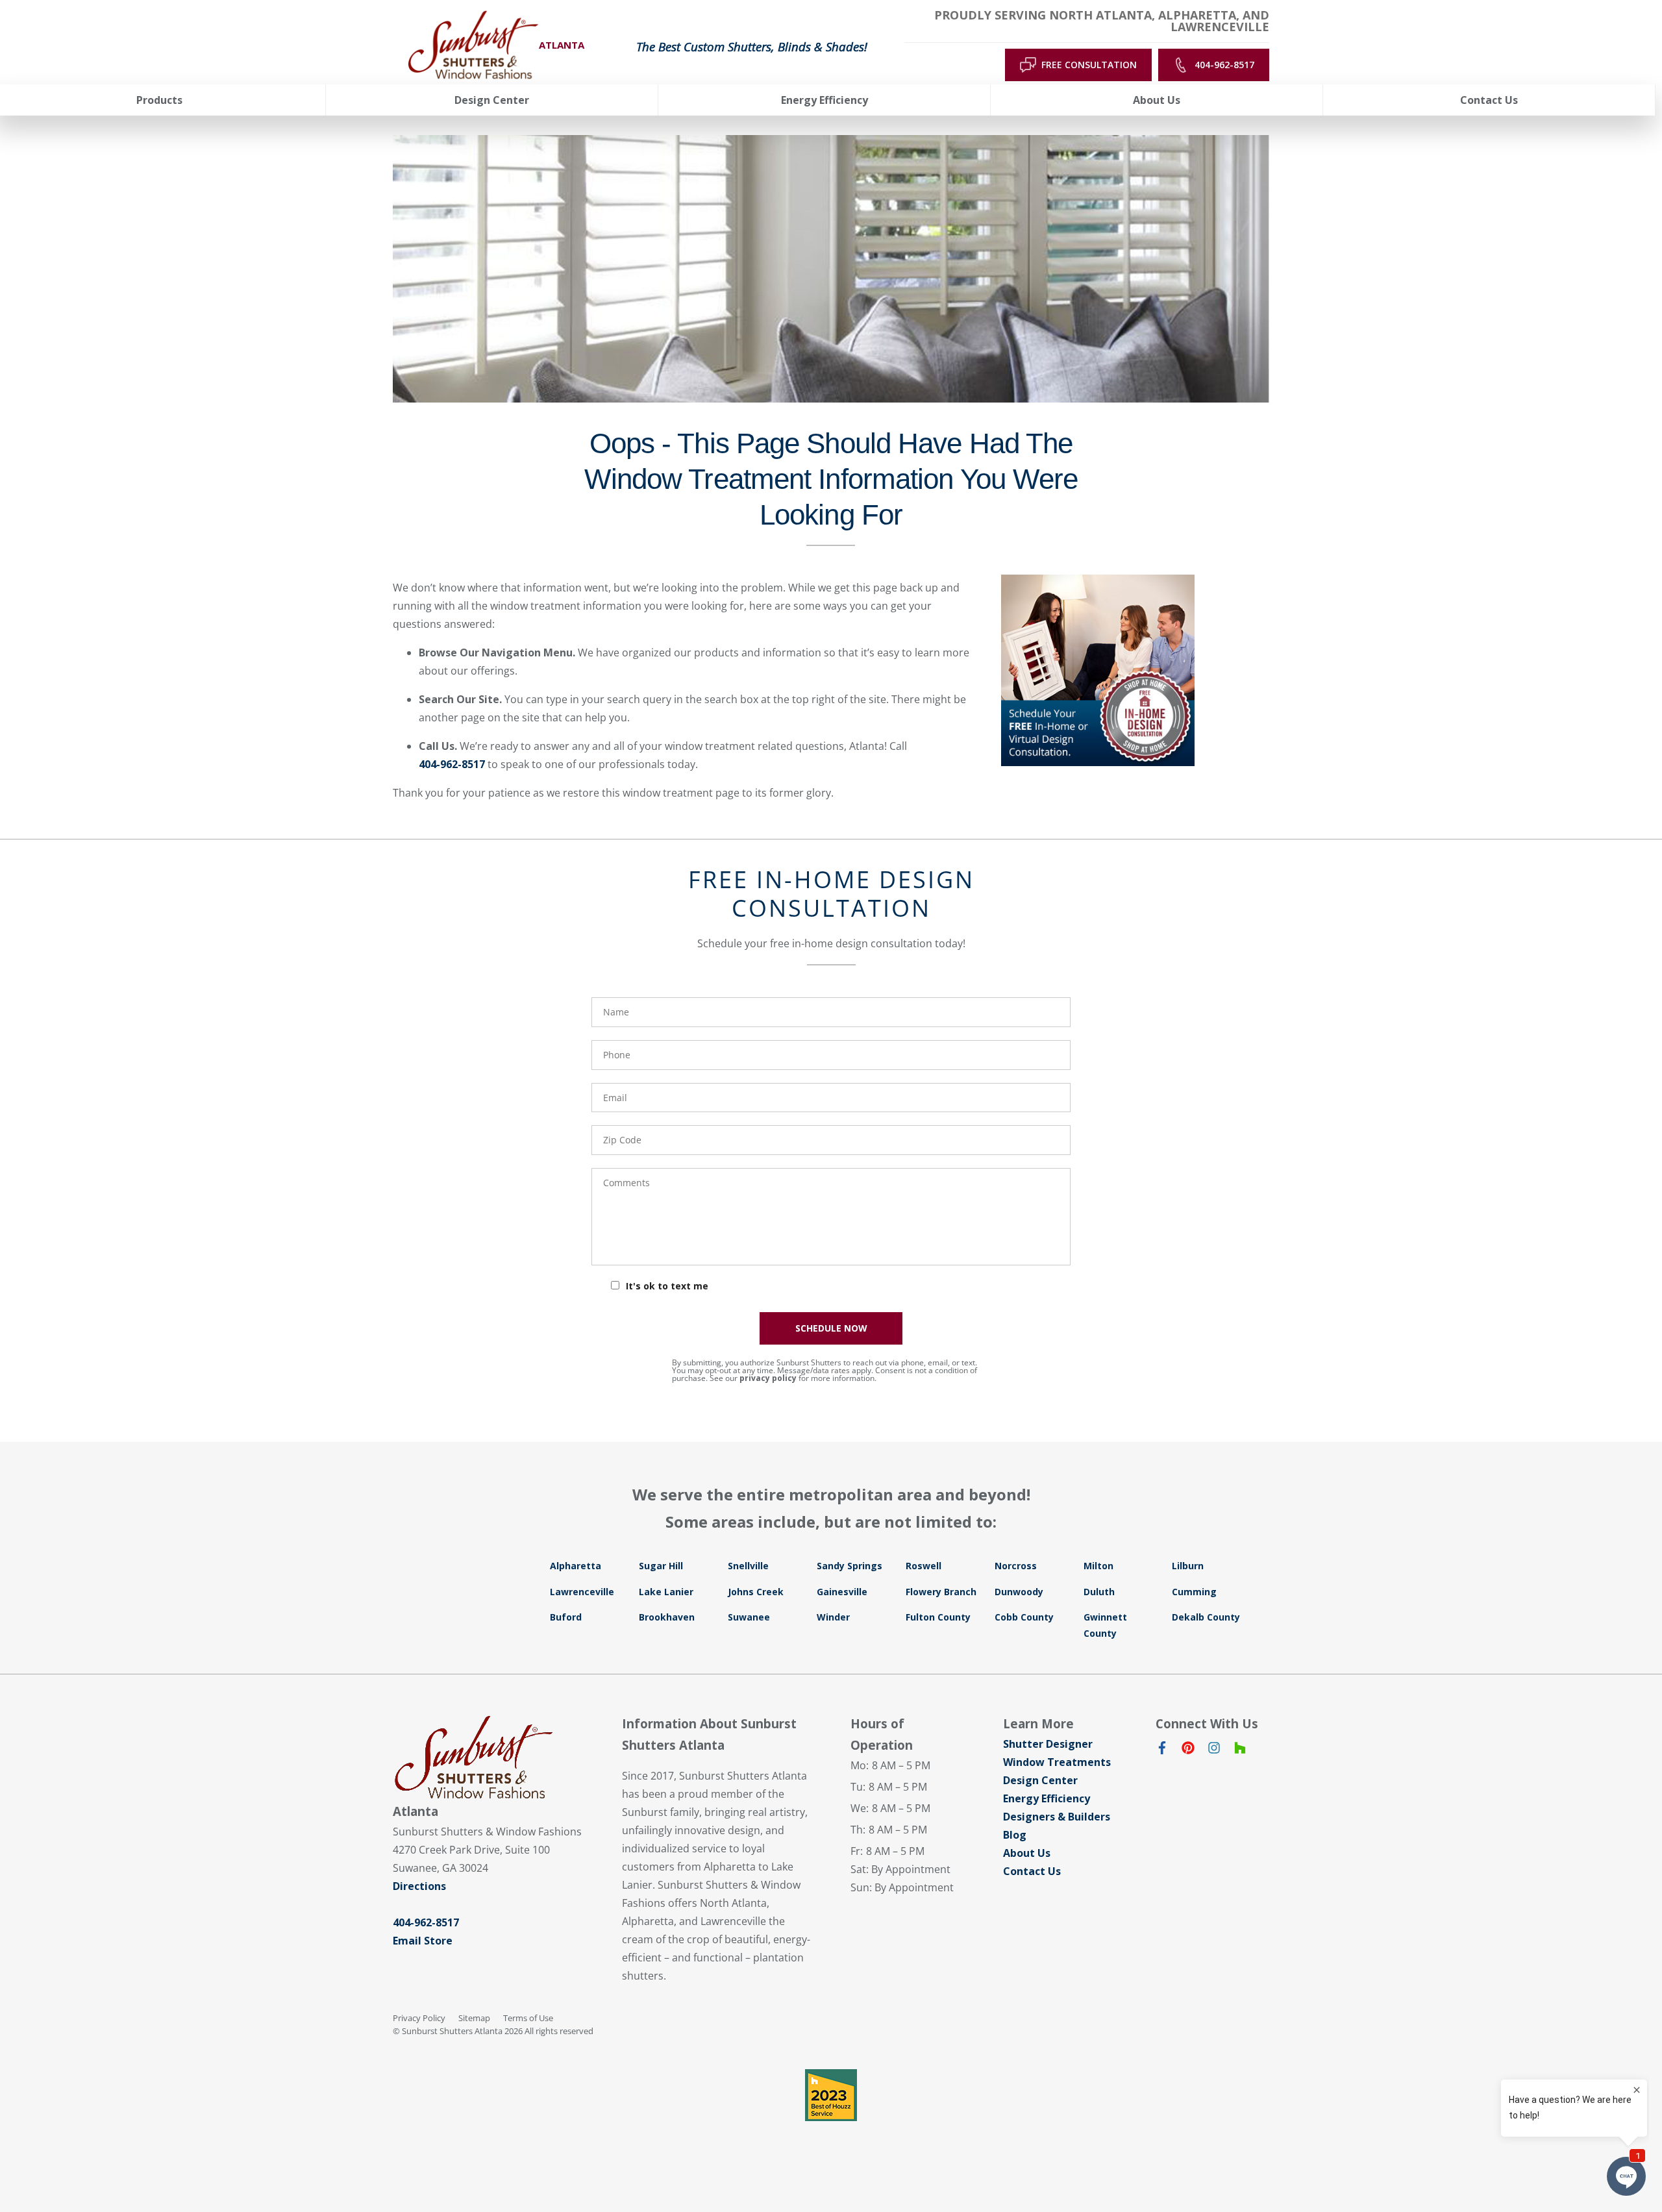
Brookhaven (667, 1617)
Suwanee (749, 1617)
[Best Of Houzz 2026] (831, 2095)
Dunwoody (1019, 1592)
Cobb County (1024, 1617)
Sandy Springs (850, 1566)
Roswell (924, 1566)
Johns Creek (756, 1592)
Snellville (748, 1566)
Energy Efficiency (1047, 1798)
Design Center (1040, 1780)
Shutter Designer (1048, 1744)
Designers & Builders (1057, 1817)
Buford (566, 1617)
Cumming (1194, 1592)
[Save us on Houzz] (1240, 1750)
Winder (833, 1617)
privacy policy (768, 1378)
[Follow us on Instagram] (1214, 1750)
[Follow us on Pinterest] (1188, 1750)
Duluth (1099, 1592)
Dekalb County (1206, 1617)
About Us (1027, 1853)
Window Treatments (1057, 1762)
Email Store (423, 1941)
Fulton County (938, 1617)
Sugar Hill (661, 1566)
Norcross (1016, 1566)
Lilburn (1188, 1566)
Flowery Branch (941, 1592)
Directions (419, 1886)
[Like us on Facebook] (1162, 1750)
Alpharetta (576, 1566)
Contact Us (1032, 1871)
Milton (1098, 1566)
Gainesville (842, 1592)
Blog (1015, 1835)
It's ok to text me (667, 1286)
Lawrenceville (582, 1592)
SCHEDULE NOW (831, 1328)
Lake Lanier (666, 1592)
